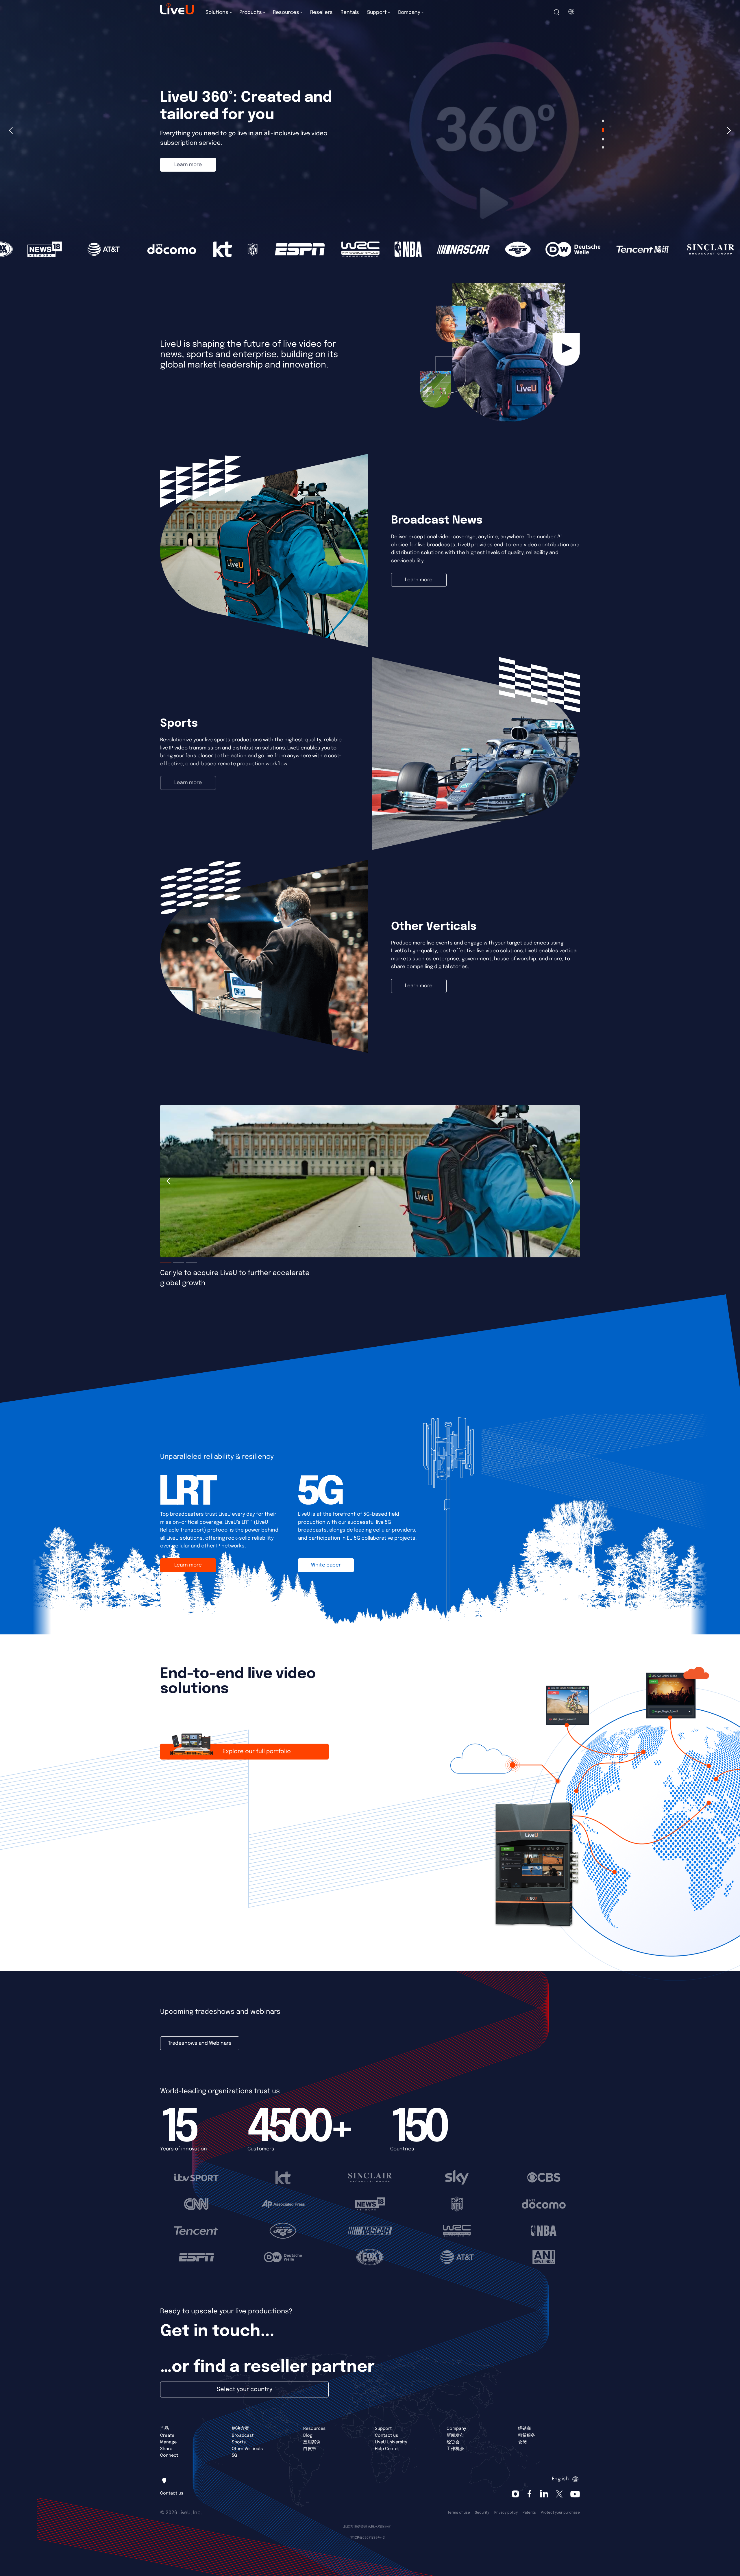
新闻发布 (455, 2435)
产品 (164, 2429)
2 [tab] (603, 129)
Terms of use (459, 2513)
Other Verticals (247, 2449)
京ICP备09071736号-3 (368, 2538)
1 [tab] (603, 121)
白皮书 (310, 2449)
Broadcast (243, 2435)
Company (456, 2429)
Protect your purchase (560, 2513)
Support (383, 2429)
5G (234, 2455)
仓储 (522, 2442)
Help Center (387, 2449)
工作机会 (455, 2449)
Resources (314, 2429)
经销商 (525, 2429)
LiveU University (391, 2442)
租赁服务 (527, 2435)
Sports (239, 2442)
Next (728, 131)
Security (482, 2513)
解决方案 (240, 2429)
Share (166, 2449)
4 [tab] (603, 147)
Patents (529, 2513)
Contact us (386, 2435)
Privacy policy (506, 2513)
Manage (168, 2442)
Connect (169, 2455)
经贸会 (453, 2442)
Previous (12, 131)
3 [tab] (603, 138)
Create (167, 2435)
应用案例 (312, 2442)
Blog (308, 2435)
